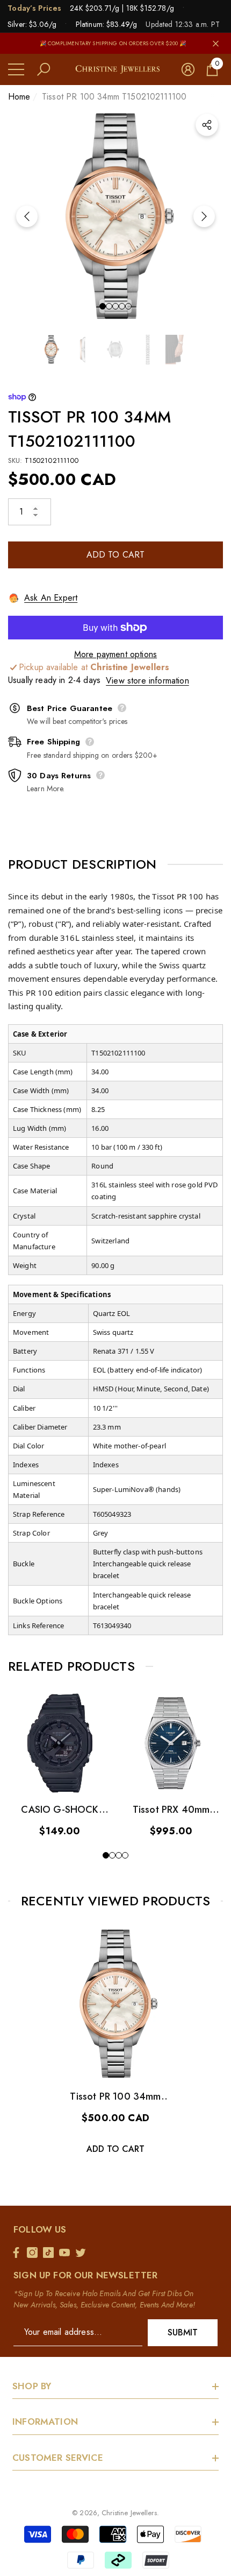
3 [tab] (115, 306)
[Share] (207, 125)
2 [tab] (109, 306)
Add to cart (116, 555)
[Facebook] (19, 2253)
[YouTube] (67, 2253)
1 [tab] (103, 306)
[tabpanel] (115, 216)
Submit (183, 2332)
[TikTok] (51, 2253)
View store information (147, 681)
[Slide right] (204, 216)
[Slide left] (27, 216)
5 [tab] (128, 306)
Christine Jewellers (129, 2513)
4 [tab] (122, 306)
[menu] (16, 69)
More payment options (115, 654)
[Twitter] (83, 2253)
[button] (44, 69)
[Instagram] (35, 2253)
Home (19, 97)
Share (207, 125)
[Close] (216, 43)
